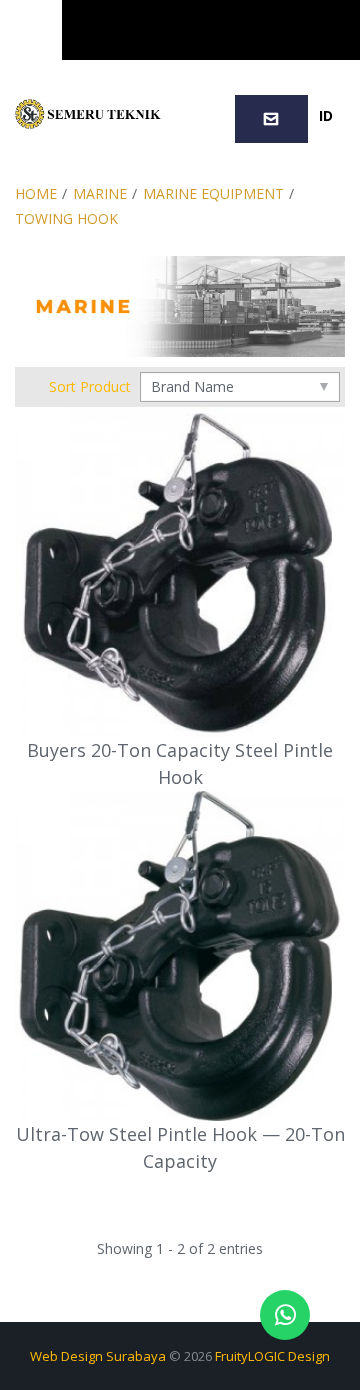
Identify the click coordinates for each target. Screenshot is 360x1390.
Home (36, 193)
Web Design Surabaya (98, 1356)
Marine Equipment (213, 193)
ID (326, 115)
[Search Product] (213, 30)
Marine (100, 193)
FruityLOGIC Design (272, 1356)
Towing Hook (66, 218)
